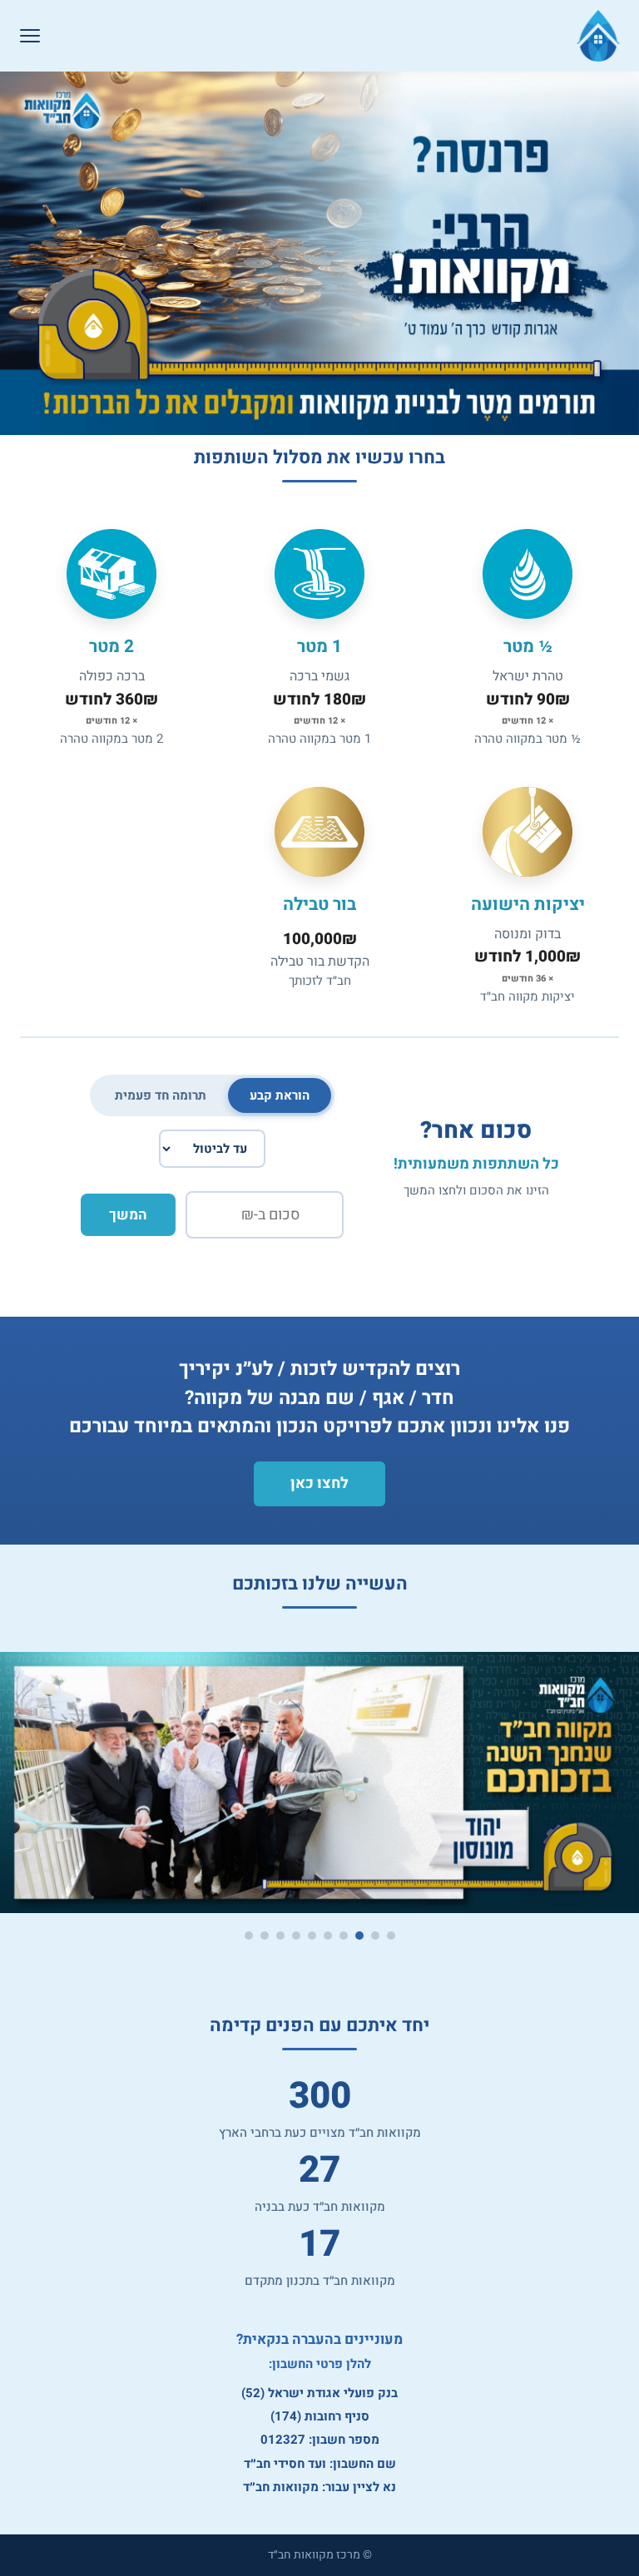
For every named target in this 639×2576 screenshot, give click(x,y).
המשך (128, 1215)
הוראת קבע (280, 1095)
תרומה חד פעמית (161, 1095)
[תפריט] (30, 36)
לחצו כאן (319, 1483)
